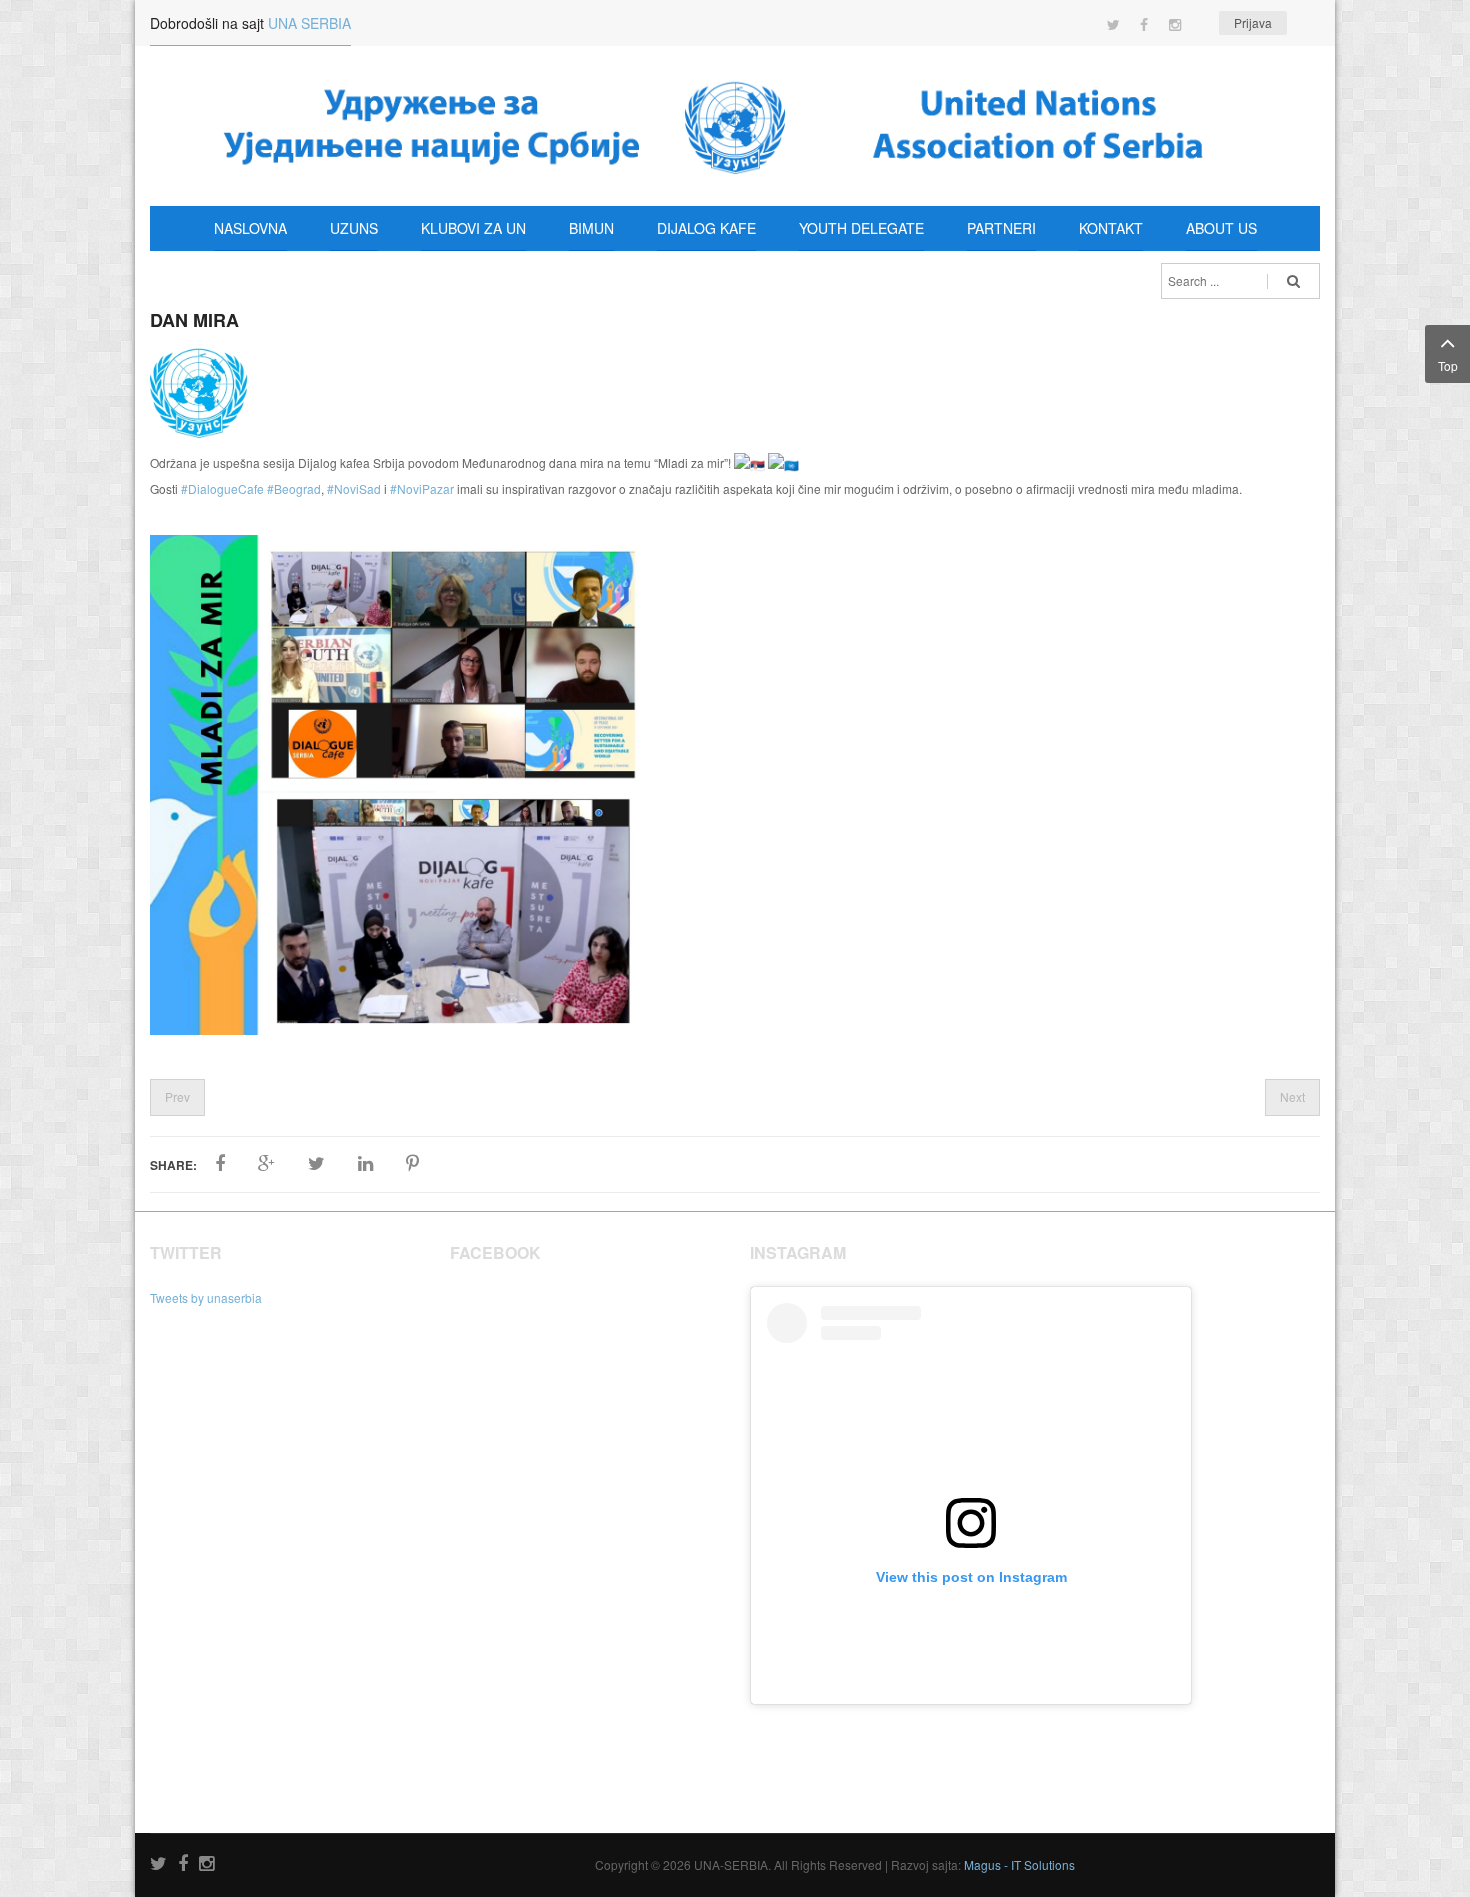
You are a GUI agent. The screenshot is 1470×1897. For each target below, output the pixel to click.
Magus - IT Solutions (1019, 1864)
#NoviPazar (422, 488)
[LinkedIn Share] (365, 1164)
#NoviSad (354, 488)
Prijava (1253, 22)
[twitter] (158, 1864)
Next (1292, 1096)
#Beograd (294, 488)
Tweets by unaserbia (206, 1297)
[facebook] (183, 1864)
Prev (177, 1096)
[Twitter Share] (316, 1164)
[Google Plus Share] (266, 1164)
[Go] (1293, 281)
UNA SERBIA (309, 23)
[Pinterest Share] (412, 1164)
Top (1448, 365)
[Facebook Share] (220, 1164)
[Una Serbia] (735, 126)
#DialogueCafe (222, 488)
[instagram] (206, 1864)
